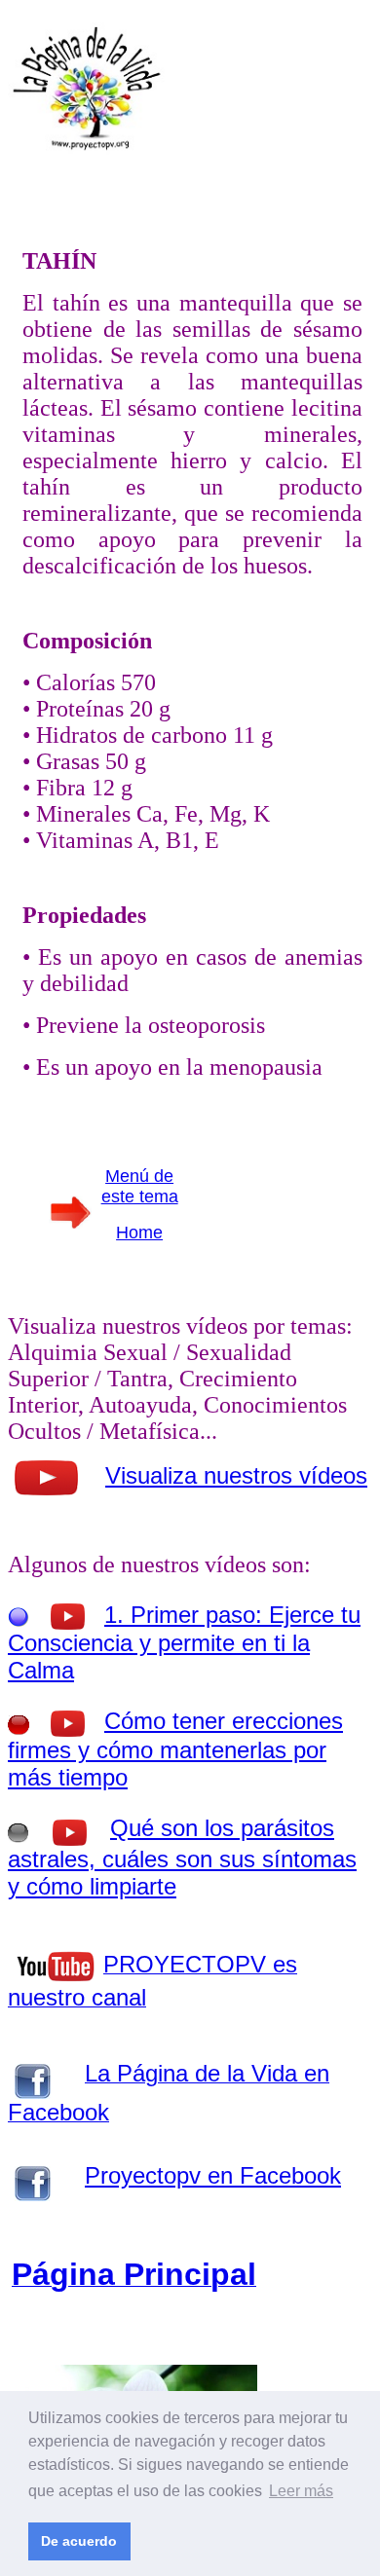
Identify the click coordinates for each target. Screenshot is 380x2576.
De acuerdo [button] (79, 2541)
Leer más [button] (301, 2491)
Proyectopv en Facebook (213, 2175)
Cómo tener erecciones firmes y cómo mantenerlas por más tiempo (175, 1749)
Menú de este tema (140, 1186)
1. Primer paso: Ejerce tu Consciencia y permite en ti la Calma (184, 1642)
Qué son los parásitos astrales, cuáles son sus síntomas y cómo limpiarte (182, 1857)
